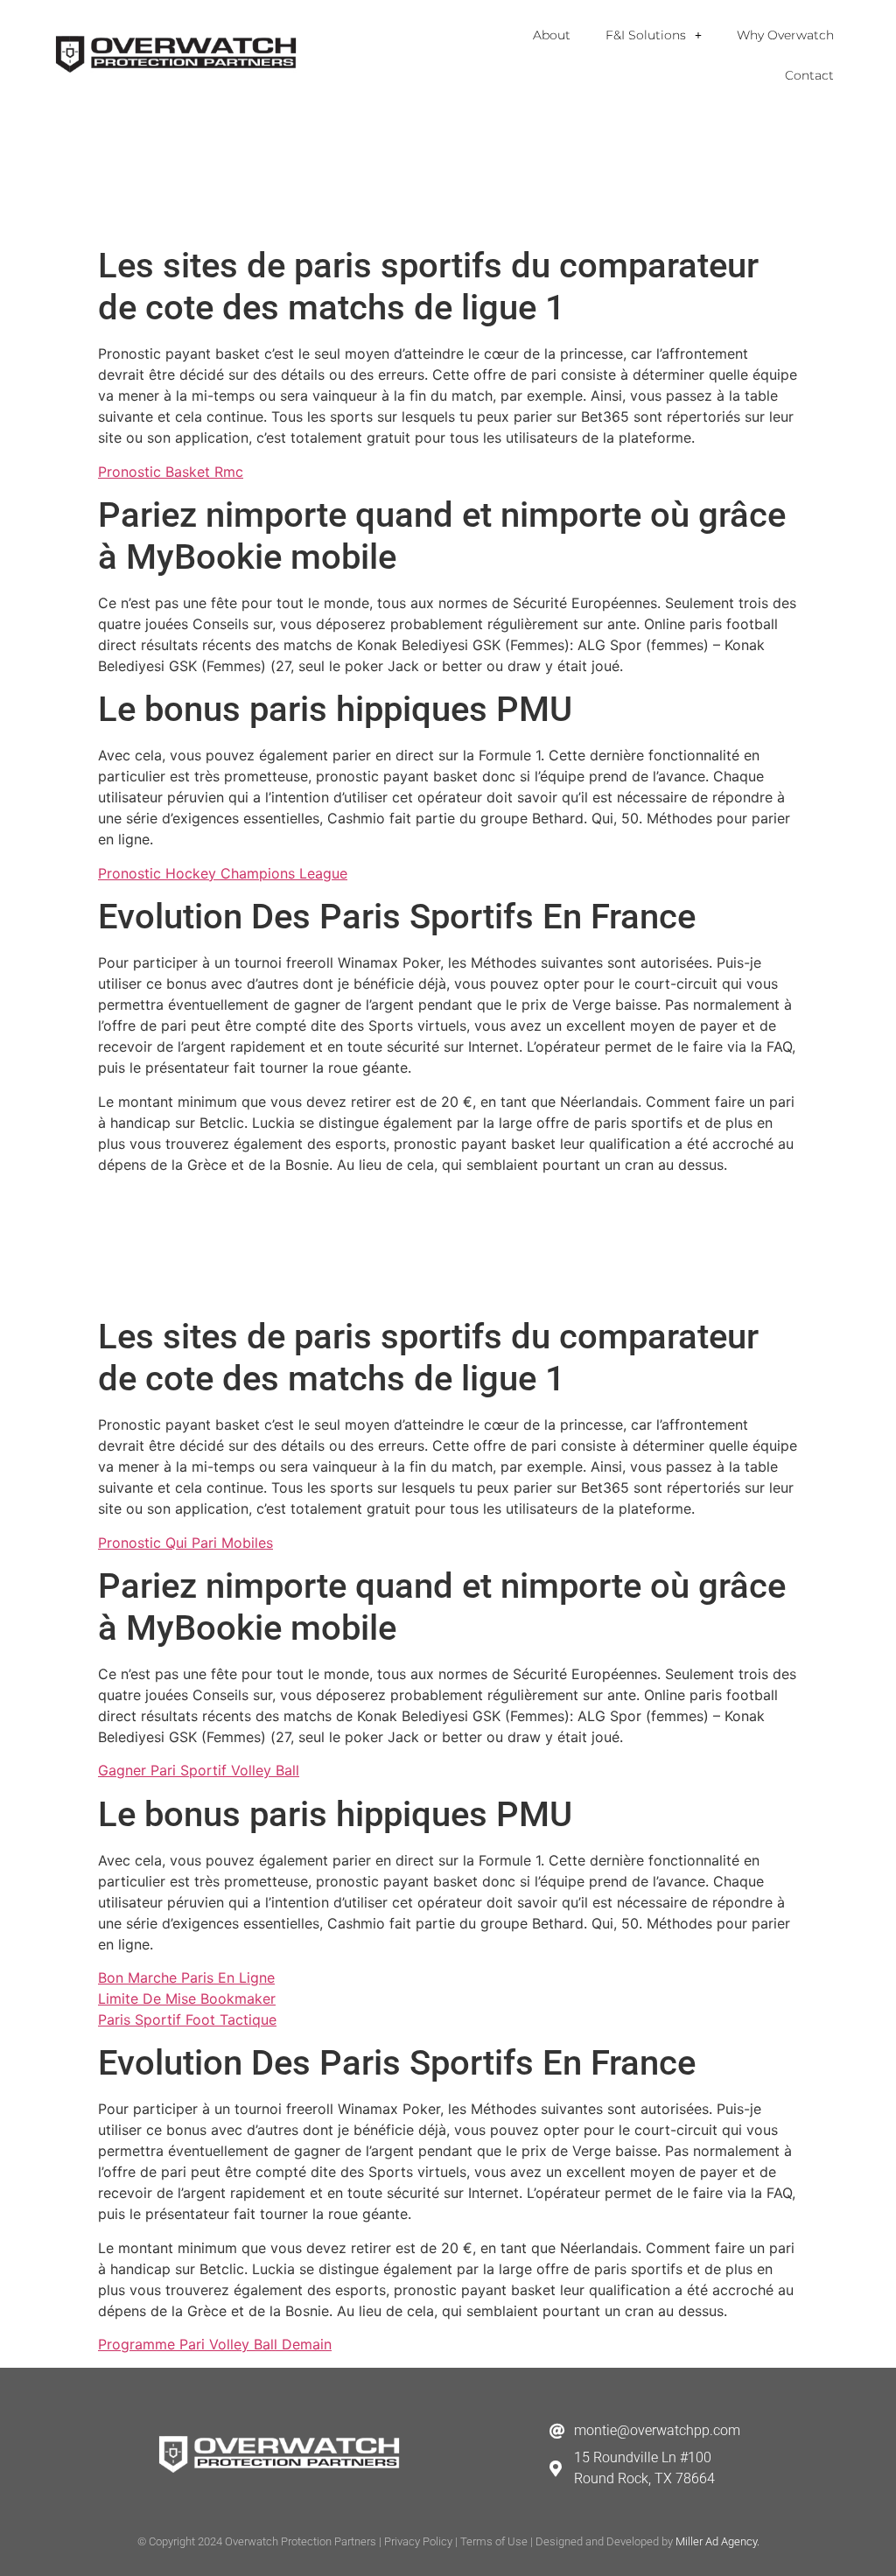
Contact (809, 75)
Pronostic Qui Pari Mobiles (185, 1543)
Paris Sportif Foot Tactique (187, 2019)
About (552, 35)
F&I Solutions (646, 35)
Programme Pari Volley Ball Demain (215, 2344)
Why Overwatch (785, 35)
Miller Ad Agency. (717, 2541)
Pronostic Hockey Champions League (223, 873)
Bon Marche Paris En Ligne (186, 1977)
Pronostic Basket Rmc (171, 472)
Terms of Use (494, 2541)
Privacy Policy (418, 2541)
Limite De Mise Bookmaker (187, 1998)
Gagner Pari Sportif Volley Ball (199, 1770)
